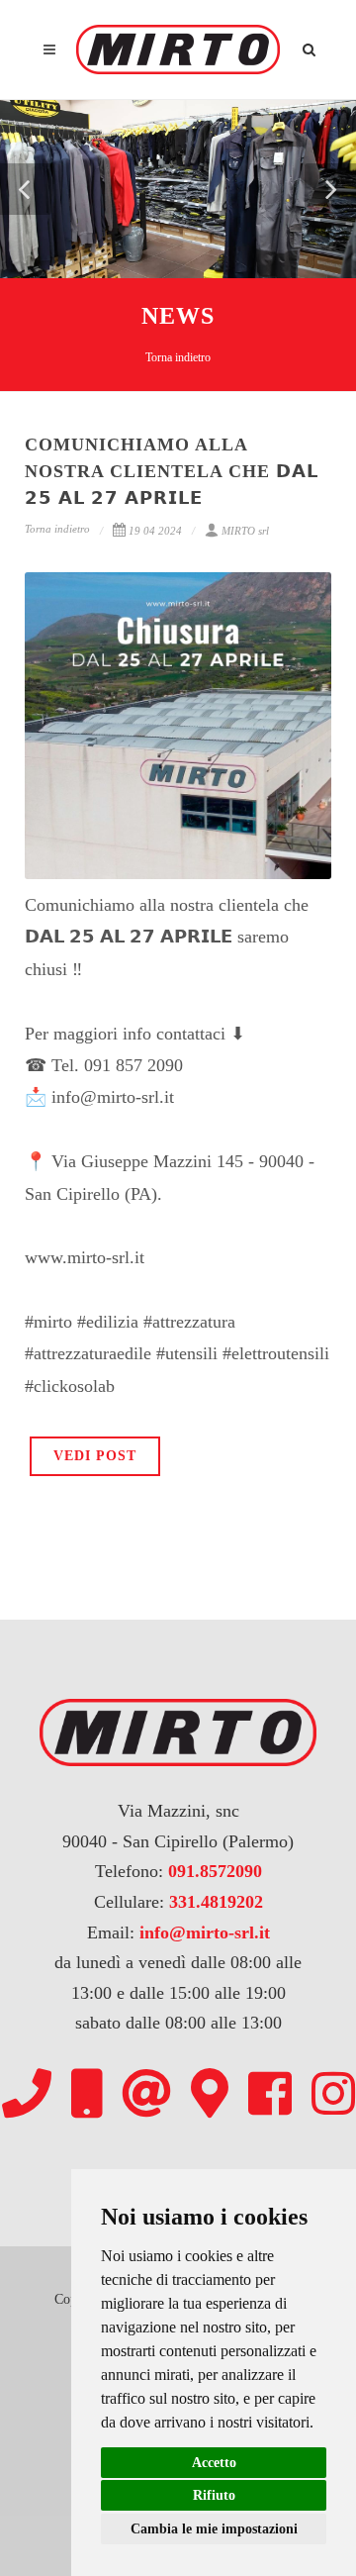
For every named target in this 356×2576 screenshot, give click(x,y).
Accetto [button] (214, 2463)
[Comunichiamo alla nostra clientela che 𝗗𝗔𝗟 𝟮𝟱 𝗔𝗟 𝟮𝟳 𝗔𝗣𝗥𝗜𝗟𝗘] (178, 726)
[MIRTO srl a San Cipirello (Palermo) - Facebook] (270, 2093)
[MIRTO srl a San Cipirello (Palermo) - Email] (146, 2093)
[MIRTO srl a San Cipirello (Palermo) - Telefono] (27, 2093)
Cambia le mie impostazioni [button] (214, 2529)
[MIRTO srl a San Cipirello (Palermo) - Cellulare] (87, 2093)
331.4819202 (216, 1902)
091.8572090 (215, 1871)
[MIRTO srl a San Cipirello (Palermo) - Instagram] (333, 2093)
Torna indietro (178, 357)
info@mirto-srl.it (205, 1932)
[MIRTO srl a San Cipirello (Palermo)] (178, 50)
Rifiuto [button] (214, 2495)
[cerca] (310, 47)
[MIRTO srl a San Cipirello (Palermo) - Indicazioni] (210, 2093)
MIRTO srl (245, 531)
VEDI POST (95, 1456)
